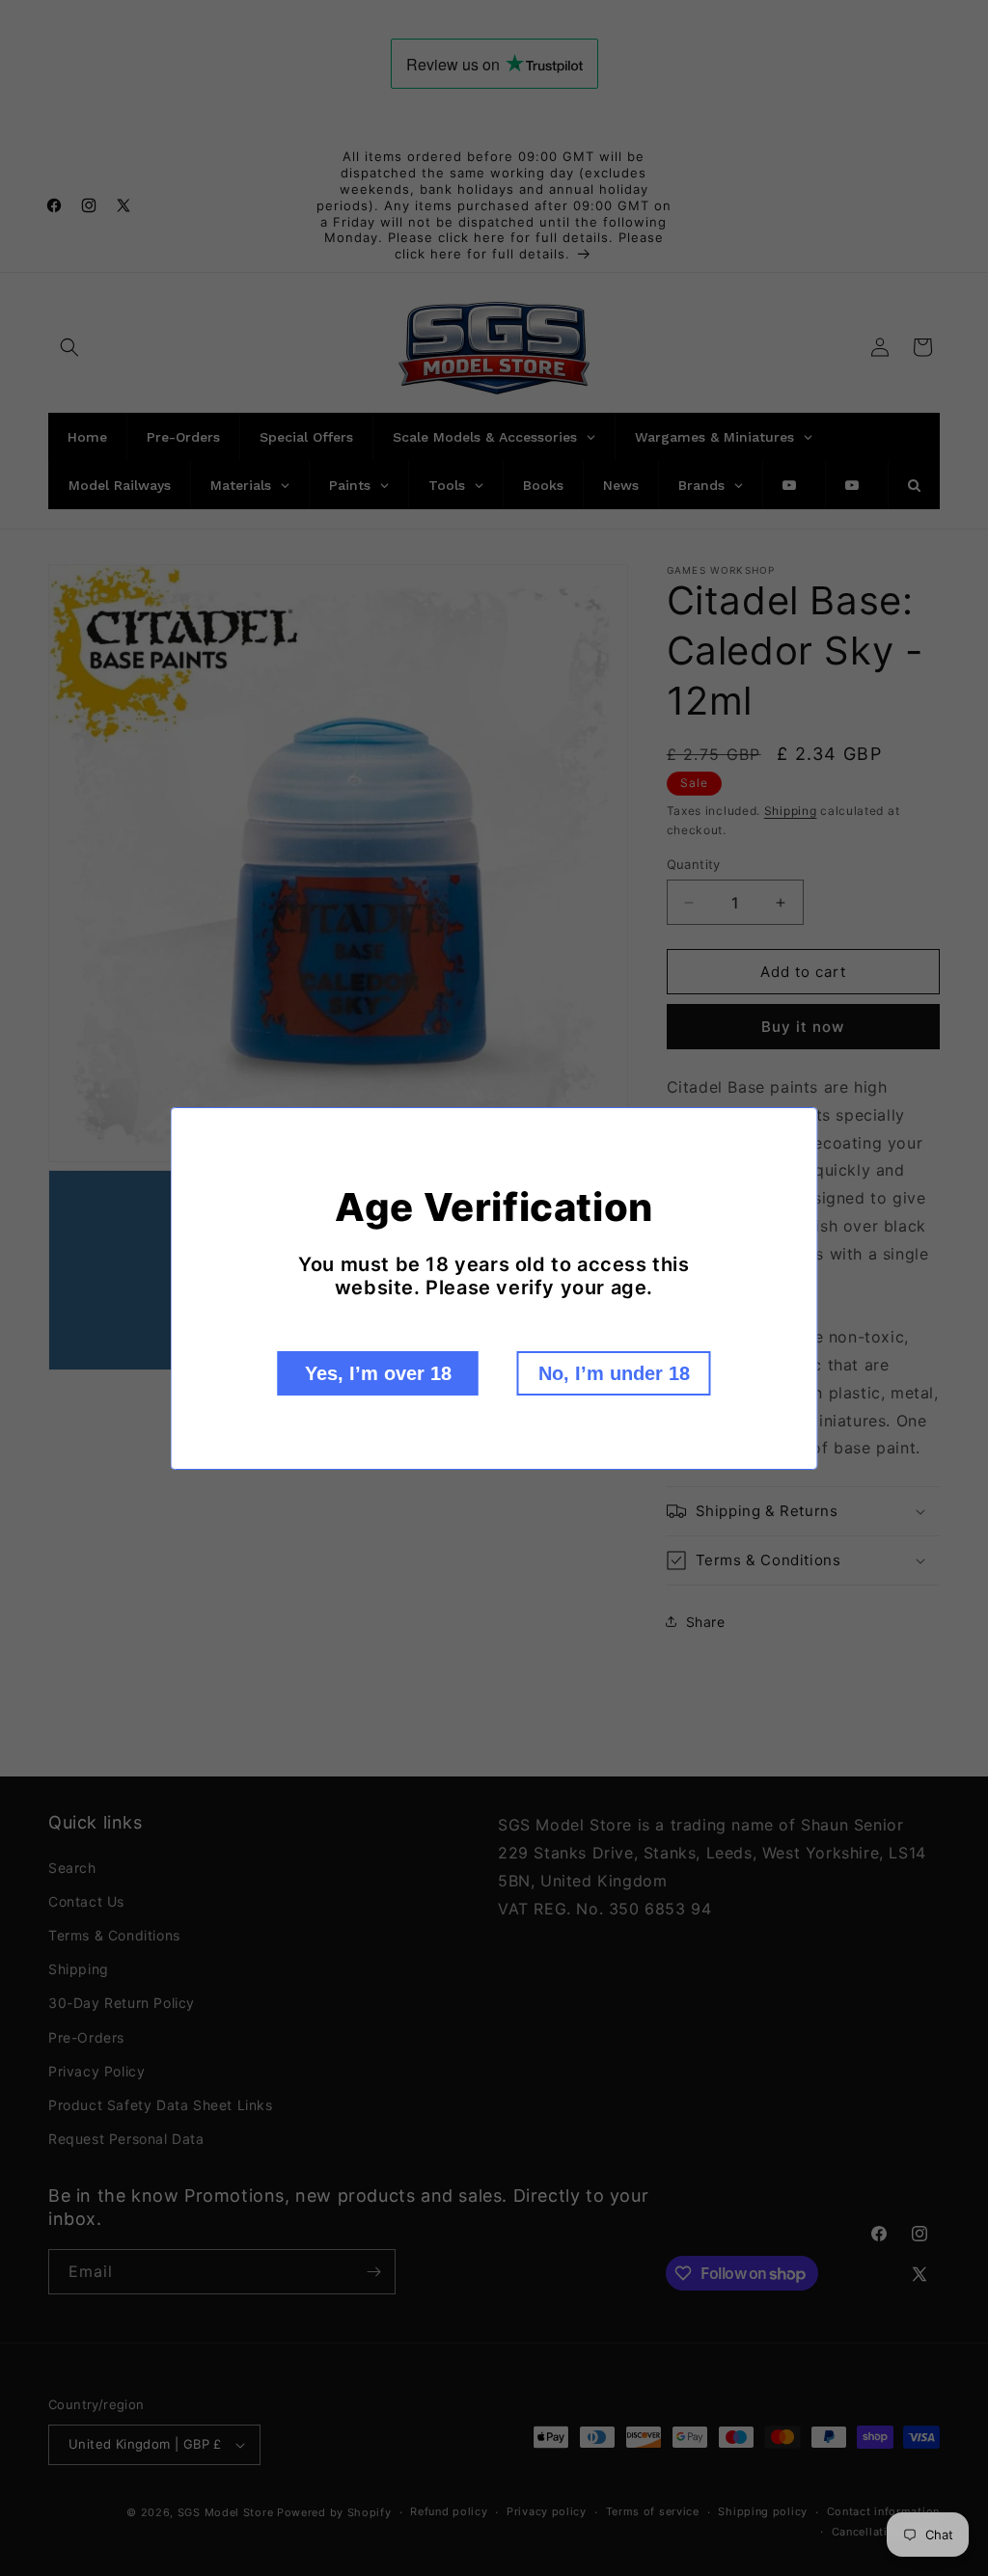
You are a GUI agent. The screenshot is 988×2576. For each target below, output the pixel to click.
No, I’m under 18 (614, 1373)
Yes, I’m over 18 (378, 1373)
